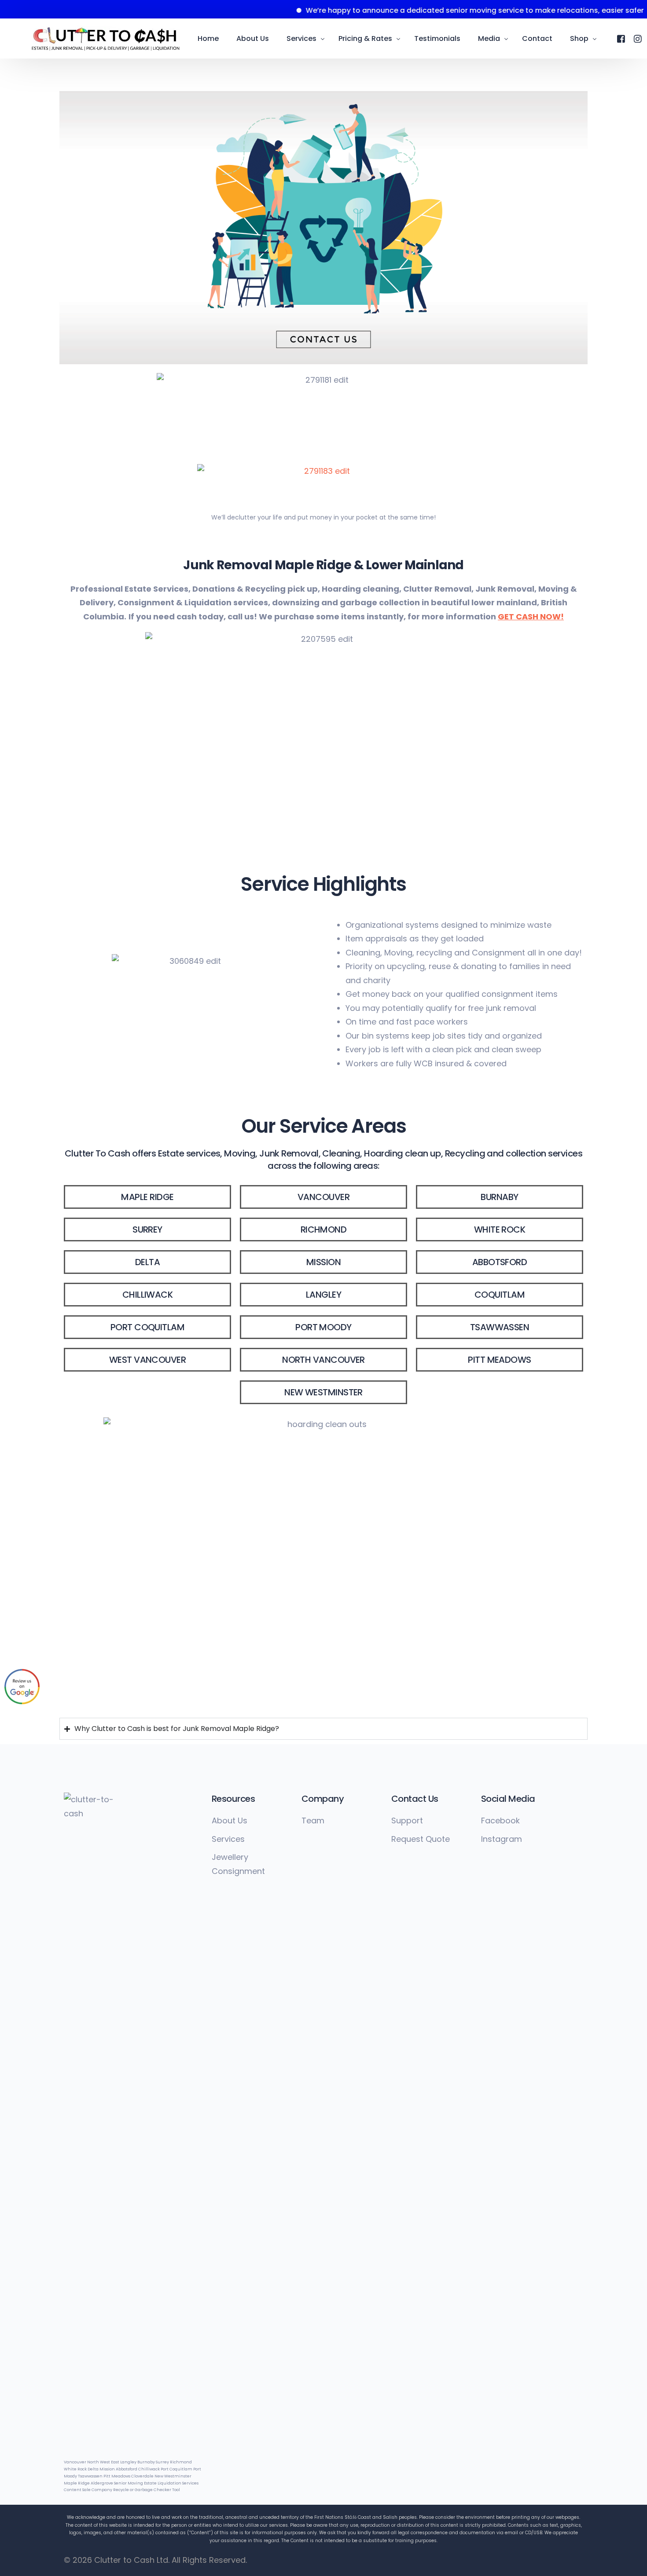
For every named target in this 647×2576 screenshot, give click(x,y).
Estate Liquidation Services (171, 2483)
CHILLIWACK (148, 1295)
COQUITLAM (500, 1295)
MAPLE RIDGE (147, 1197)
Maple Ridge (77, 2483)
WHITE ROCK (500, 1229)
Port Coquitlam (176, 2469)
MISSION (323, 1262)
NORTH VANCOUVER (323, 1360)
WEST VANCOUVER (147, 1360)
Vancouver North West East (92, 2462)
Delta (93, 2469)
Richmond (181, 2462)
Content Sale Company (88, 2490)
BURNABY (499, 1197)
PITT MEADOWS (500, 1360)
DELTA (147, 1262)
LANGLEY (323, 1295)
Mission (107, 2469)
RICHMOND (324, 1229)
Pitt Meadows (117, 2476)
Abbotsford (127, 2469)
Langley (128, 2462)
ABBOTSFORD (500, 1262)
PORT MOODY (323, 1327)
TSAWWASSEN (500, 1327)
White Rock (75, 2469)
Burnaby (146, 2462)
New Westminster (173, 2476)
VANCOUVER (323, 1197)
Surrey (162, 2462)
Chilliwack (149, 2469)
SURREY (147, 1229)
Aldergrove (102, 2483)
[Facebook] (621, 38)
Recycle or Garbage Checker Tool (147, 2490)
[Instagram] (638, 38)
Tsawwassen (90, 2476)
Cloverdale (143, 2476)
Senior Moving (129, 2483)
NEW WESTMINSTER (323, 1392)
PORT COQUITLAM (147, 1327)
